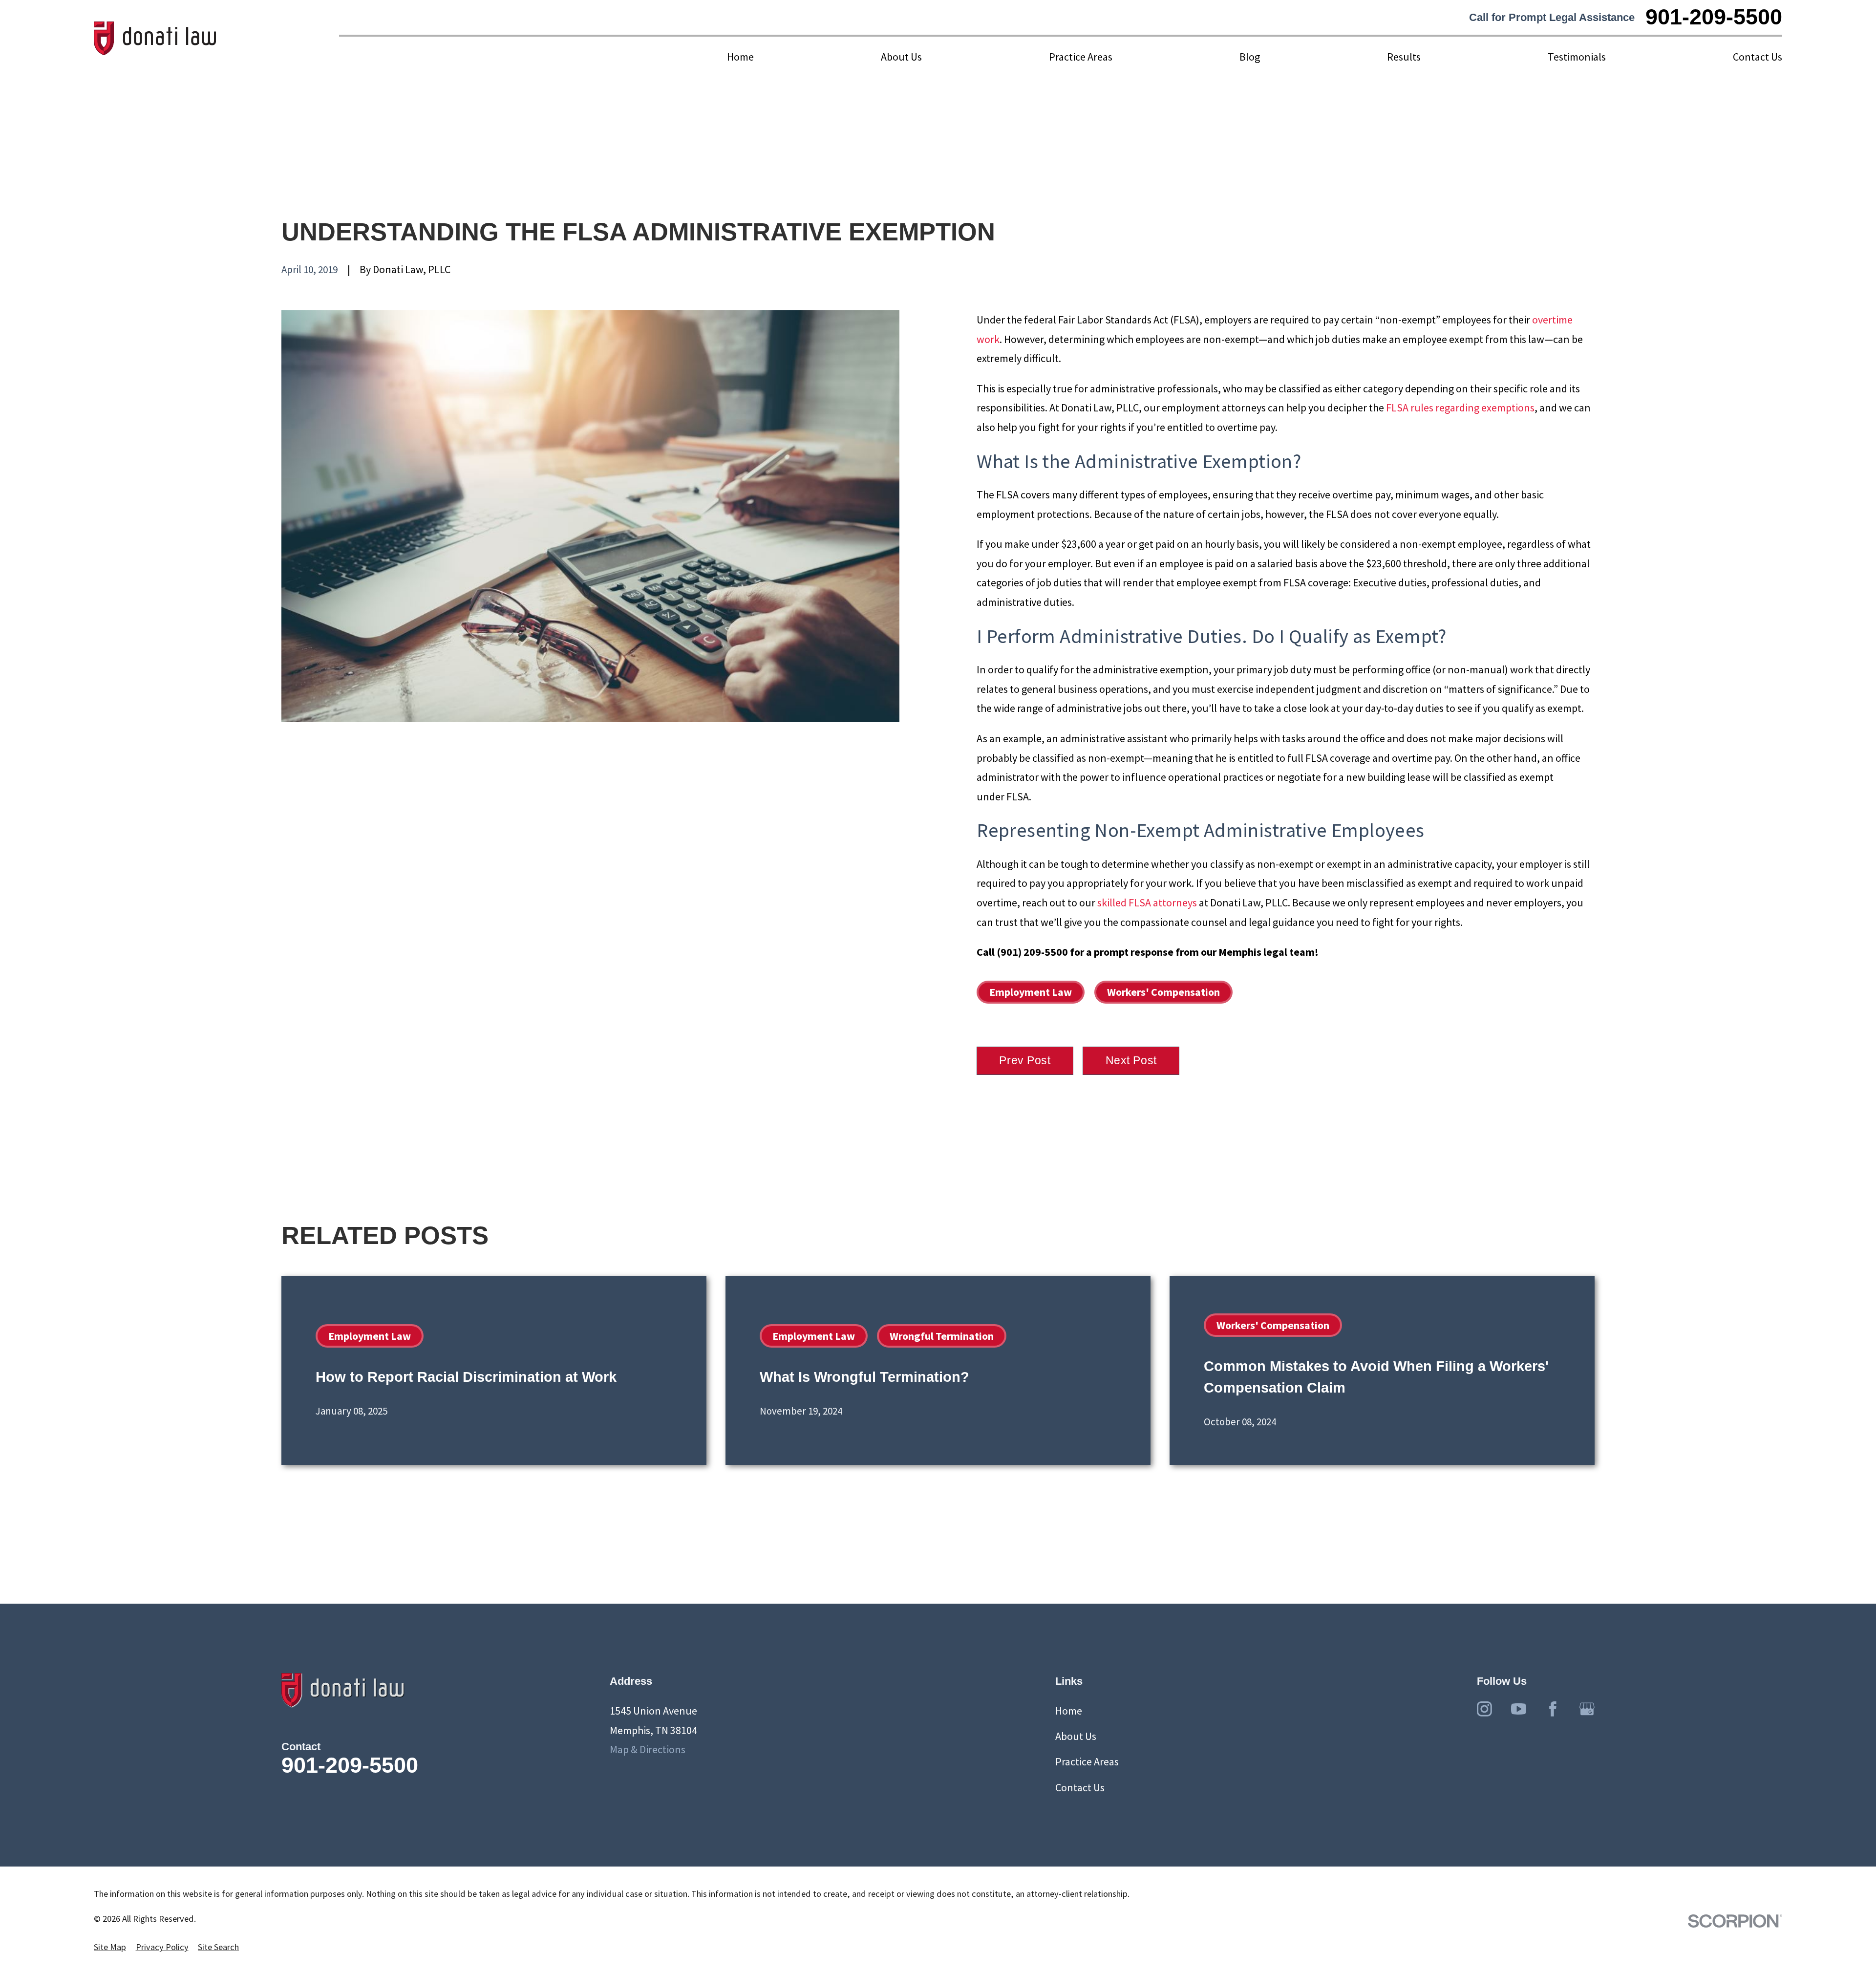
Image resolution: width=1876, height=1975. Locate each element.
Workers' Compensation (1163, 992)
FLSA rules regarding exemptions (1460, 408)
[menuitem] (110, 1947)
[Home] (155, 39)
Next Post (1131, 1060)
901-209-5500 (1714, 17)
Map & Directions (648, 1749)
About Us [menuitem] (901, 57)
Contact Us (1080, 1787)
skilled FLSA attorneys (1147, 902)
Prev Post (1025, 1060)
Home (1069, 1711)
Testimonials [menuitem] (1577, 57)
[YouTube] (1519, 1709)
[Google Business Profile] (1587, 1709)
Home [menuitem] (740, 57)
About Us (1076, 1736)
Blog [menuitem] (1250, 57)
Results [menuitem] (1404, 57)
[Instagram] (1484, 1709)
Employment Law (1031, 992)
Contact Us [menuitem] (1758, 57)
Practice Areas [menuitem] (1081, 57)
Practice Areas (1087, 1761)
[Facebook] (1553, 1709)
